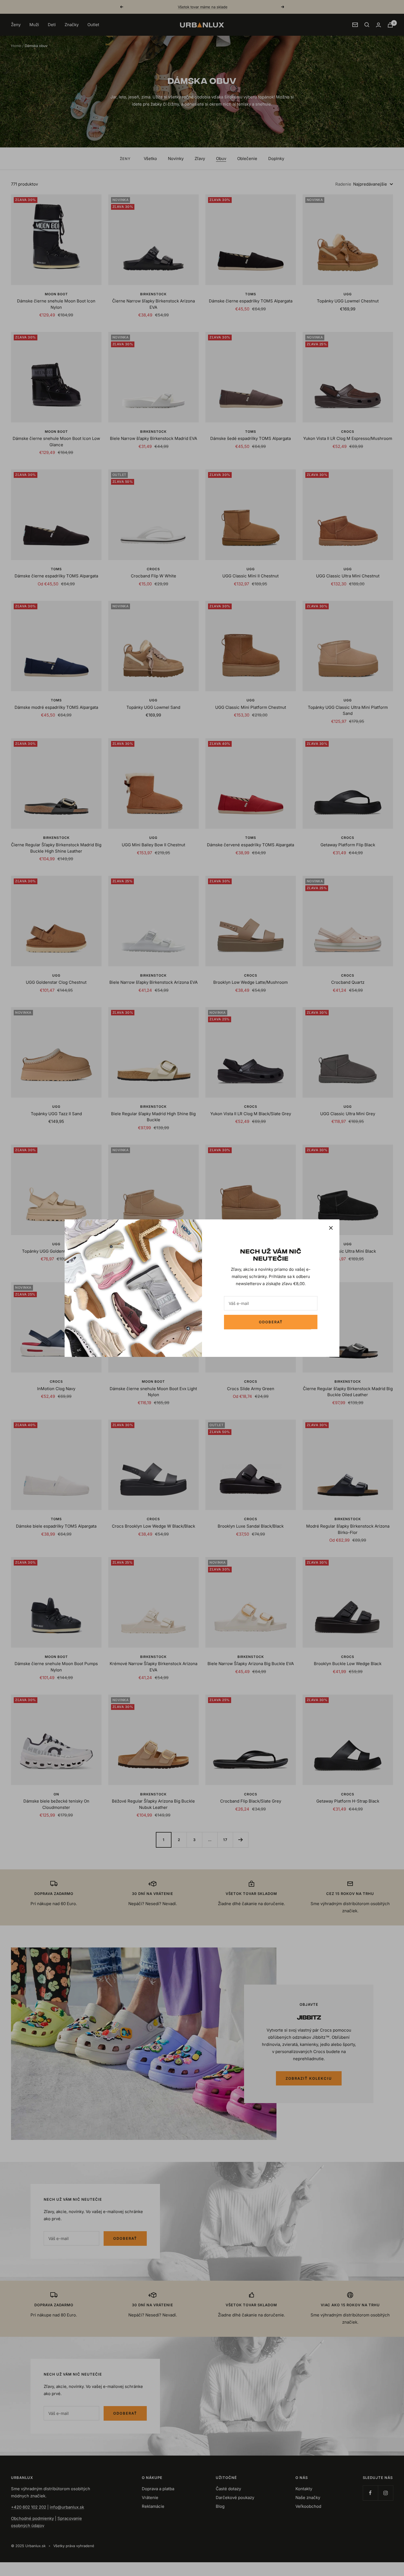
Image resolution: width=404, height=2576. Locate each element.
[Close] (331, 1228)
